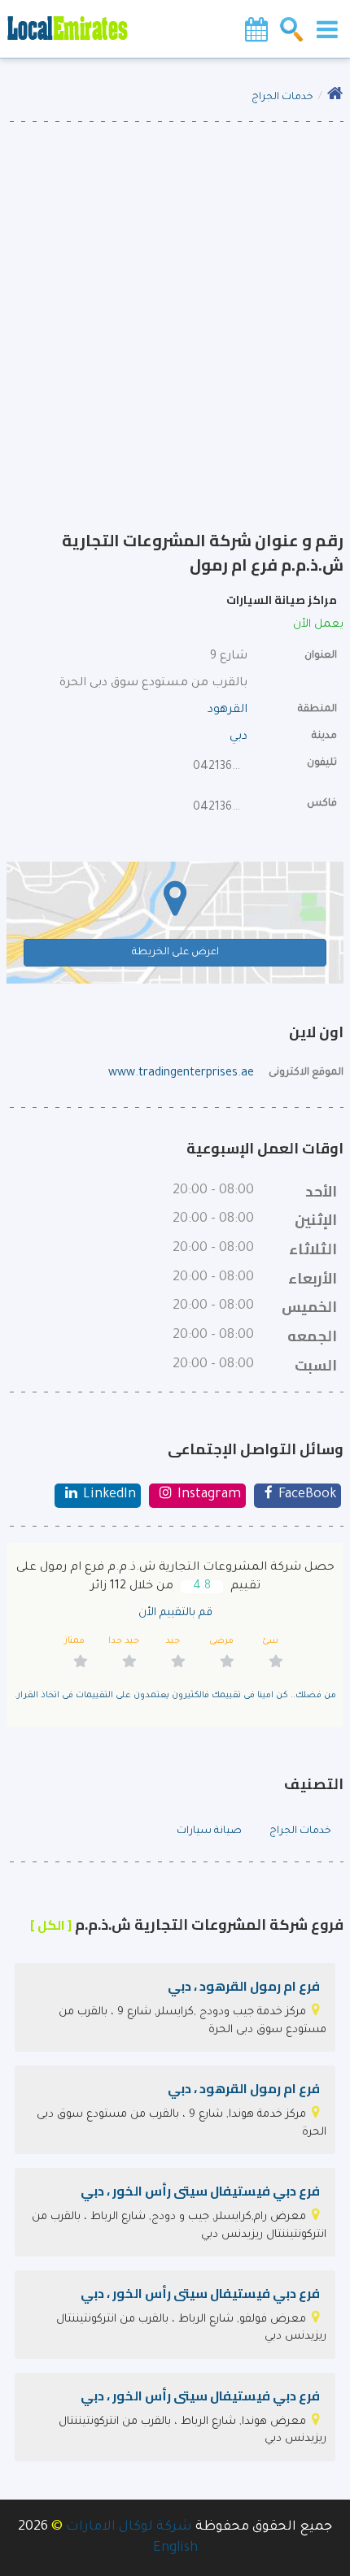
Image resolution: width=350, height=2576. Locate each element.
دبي (238, 737)
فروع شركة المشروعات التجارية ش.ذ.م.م (187, 1924)
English (175, 2548)
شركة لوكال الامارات (129, 2527)
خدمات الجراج (282, 98)
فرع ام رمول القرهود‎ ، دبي (244, 1986)
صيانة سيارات (209, 1831)
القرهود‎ (227, 710)
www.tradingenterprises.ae (181, 1074)
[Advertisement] (175, 305)
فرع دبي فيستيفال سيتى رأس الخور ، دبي (200, 2191)
